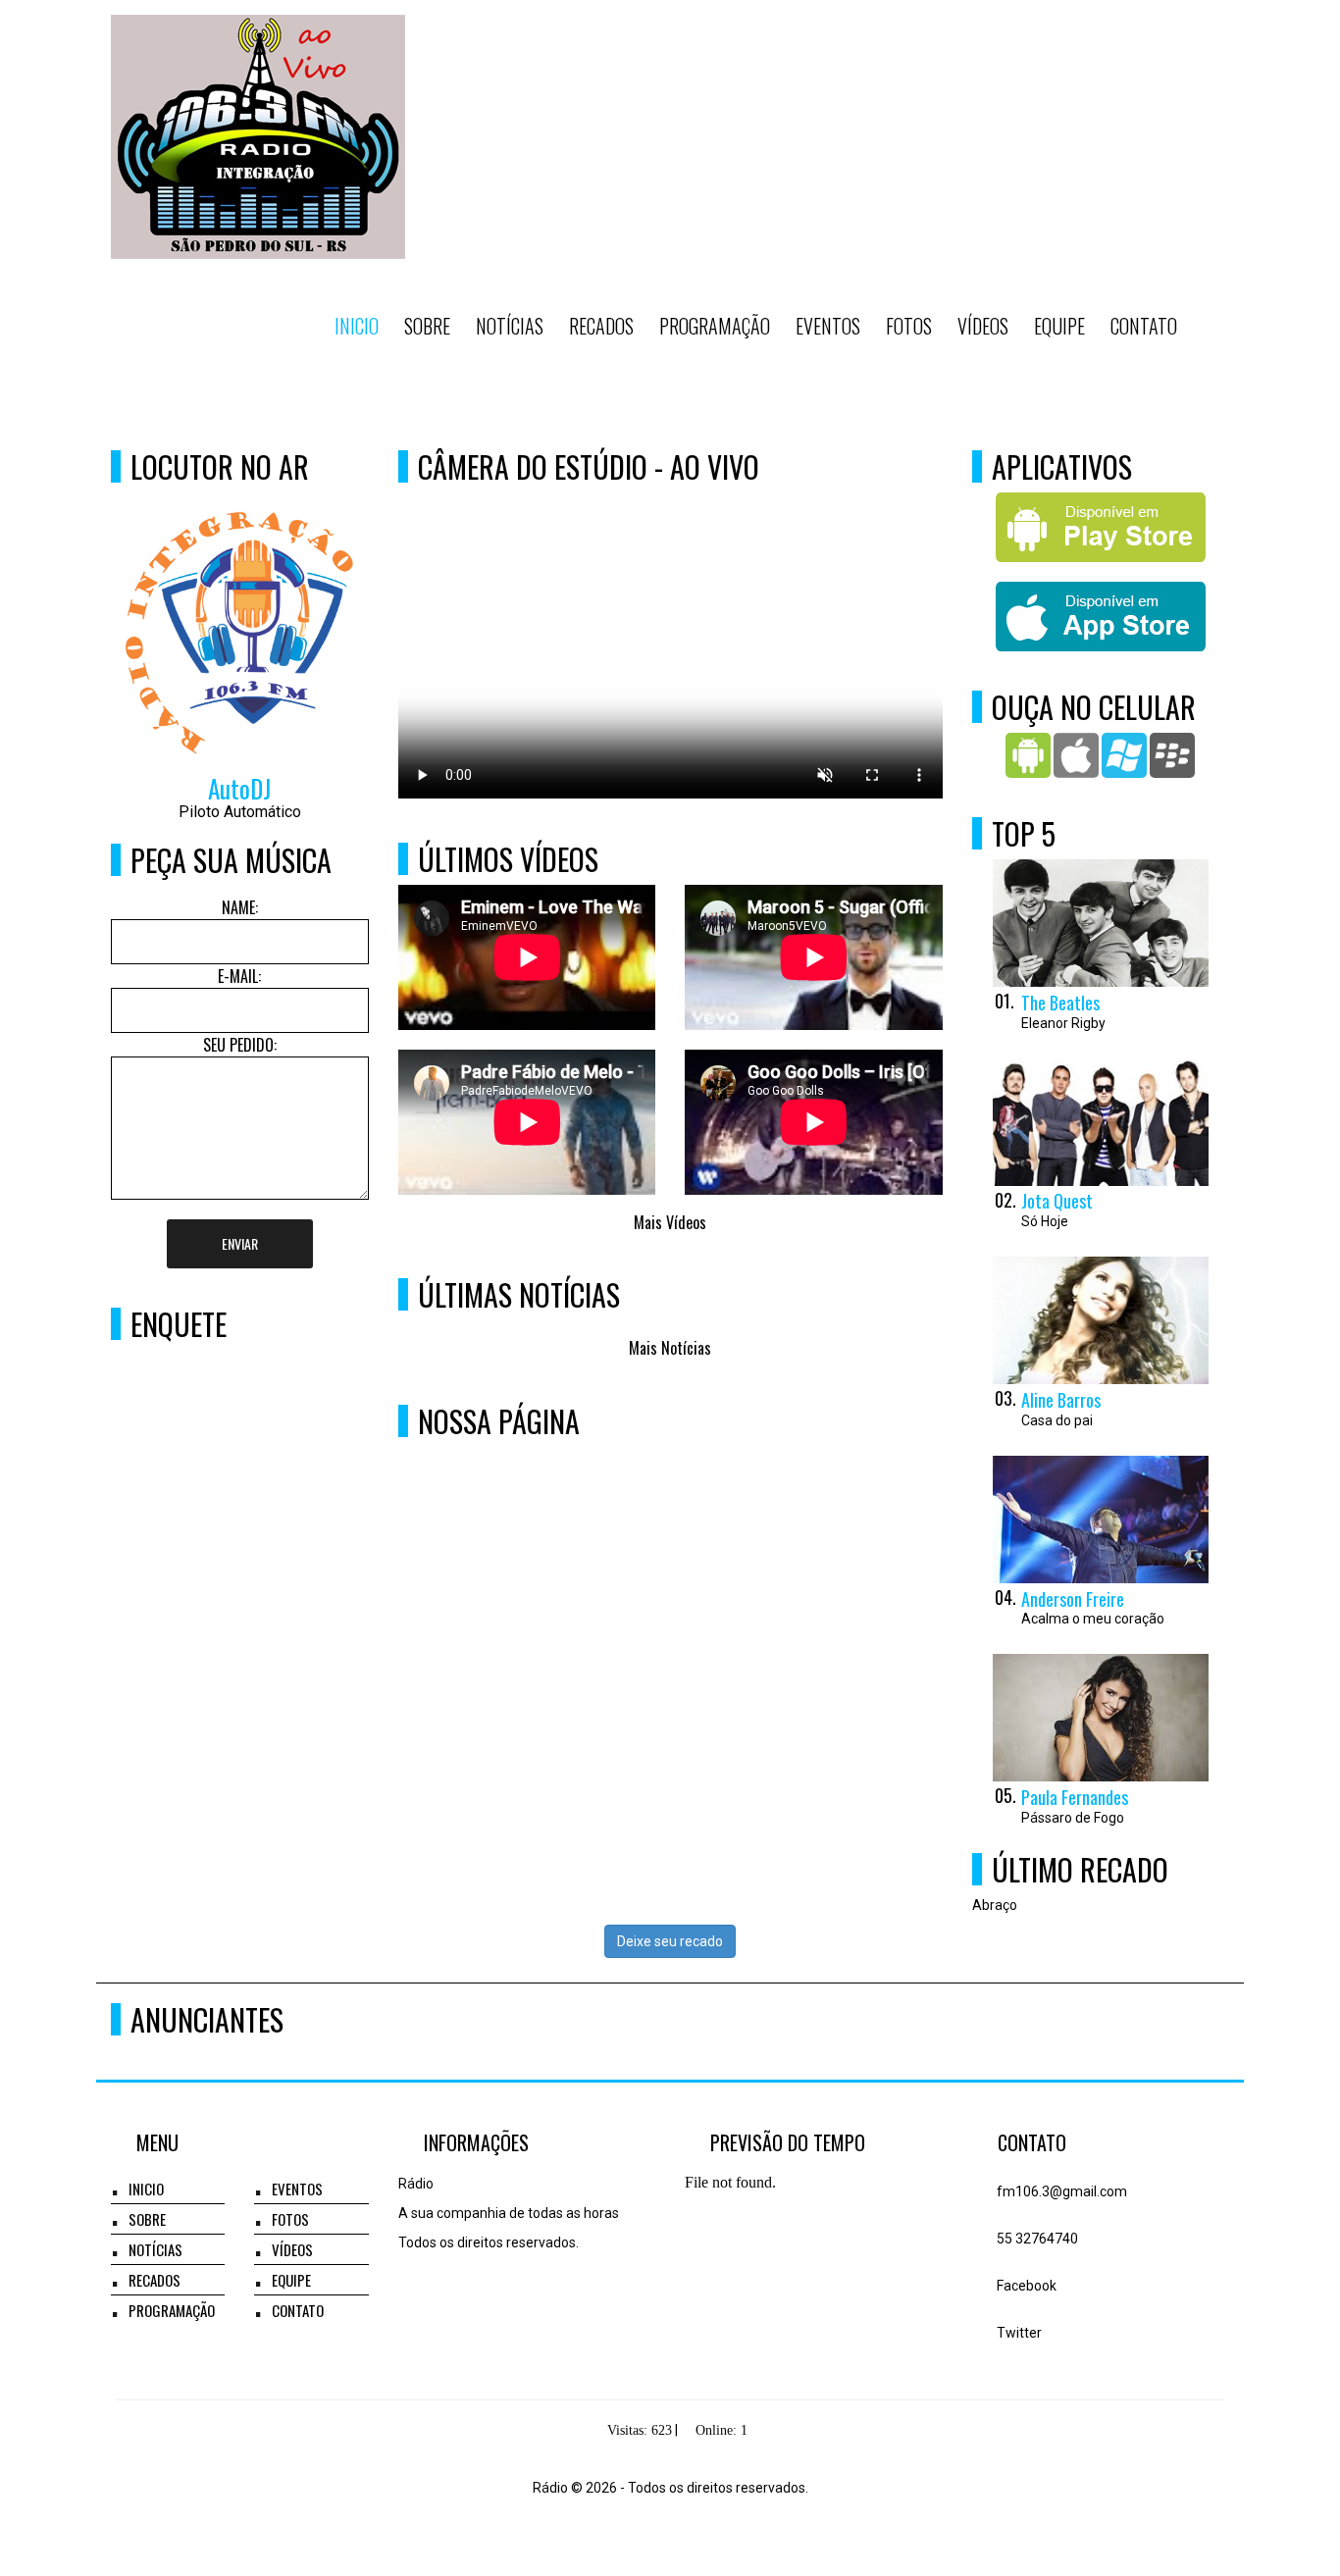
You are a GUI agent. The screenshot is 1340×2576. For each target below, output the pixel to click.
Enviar (240, 1243)
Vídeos (983, 326)
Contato (1144, 326)
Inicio (357, 326)
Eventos (828, 326)
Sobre (427, 326)
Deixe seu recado (670, 1941)
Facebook (1025, 2286)
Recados (601, 326)
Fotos (909, 326)
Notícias (510, 326)
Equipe (1059, 326)
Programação (715, 326)
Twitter (1018, 2333)
